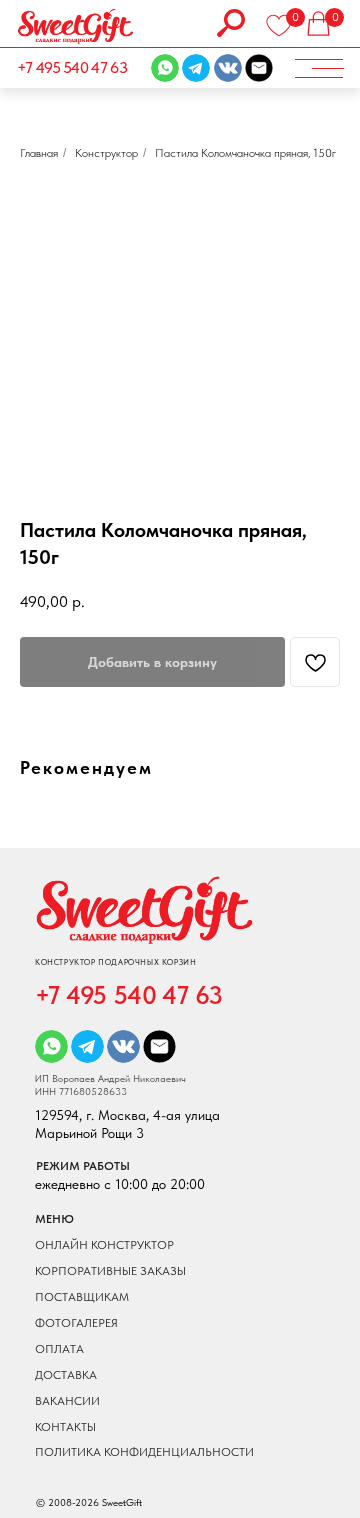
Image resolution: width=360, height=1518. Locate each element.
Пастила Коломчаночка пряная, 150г (245, 153)
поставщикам (82, 1297)
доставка (66, 1375)
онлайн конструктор (104, 1245)
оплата (59, 1349)
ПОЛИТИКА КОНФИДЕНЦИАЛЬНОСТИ (144, 1452)
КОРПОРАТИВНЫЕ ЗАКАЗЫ (110, 1271)
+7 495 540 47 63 (72, 67)
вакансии (67, 1401)
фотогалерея (76, 1323)
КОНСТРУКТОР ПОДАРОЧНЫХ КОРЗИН (115, 962)
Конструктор (106, 153)
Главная (39, 153)
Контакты (65, 1427)
